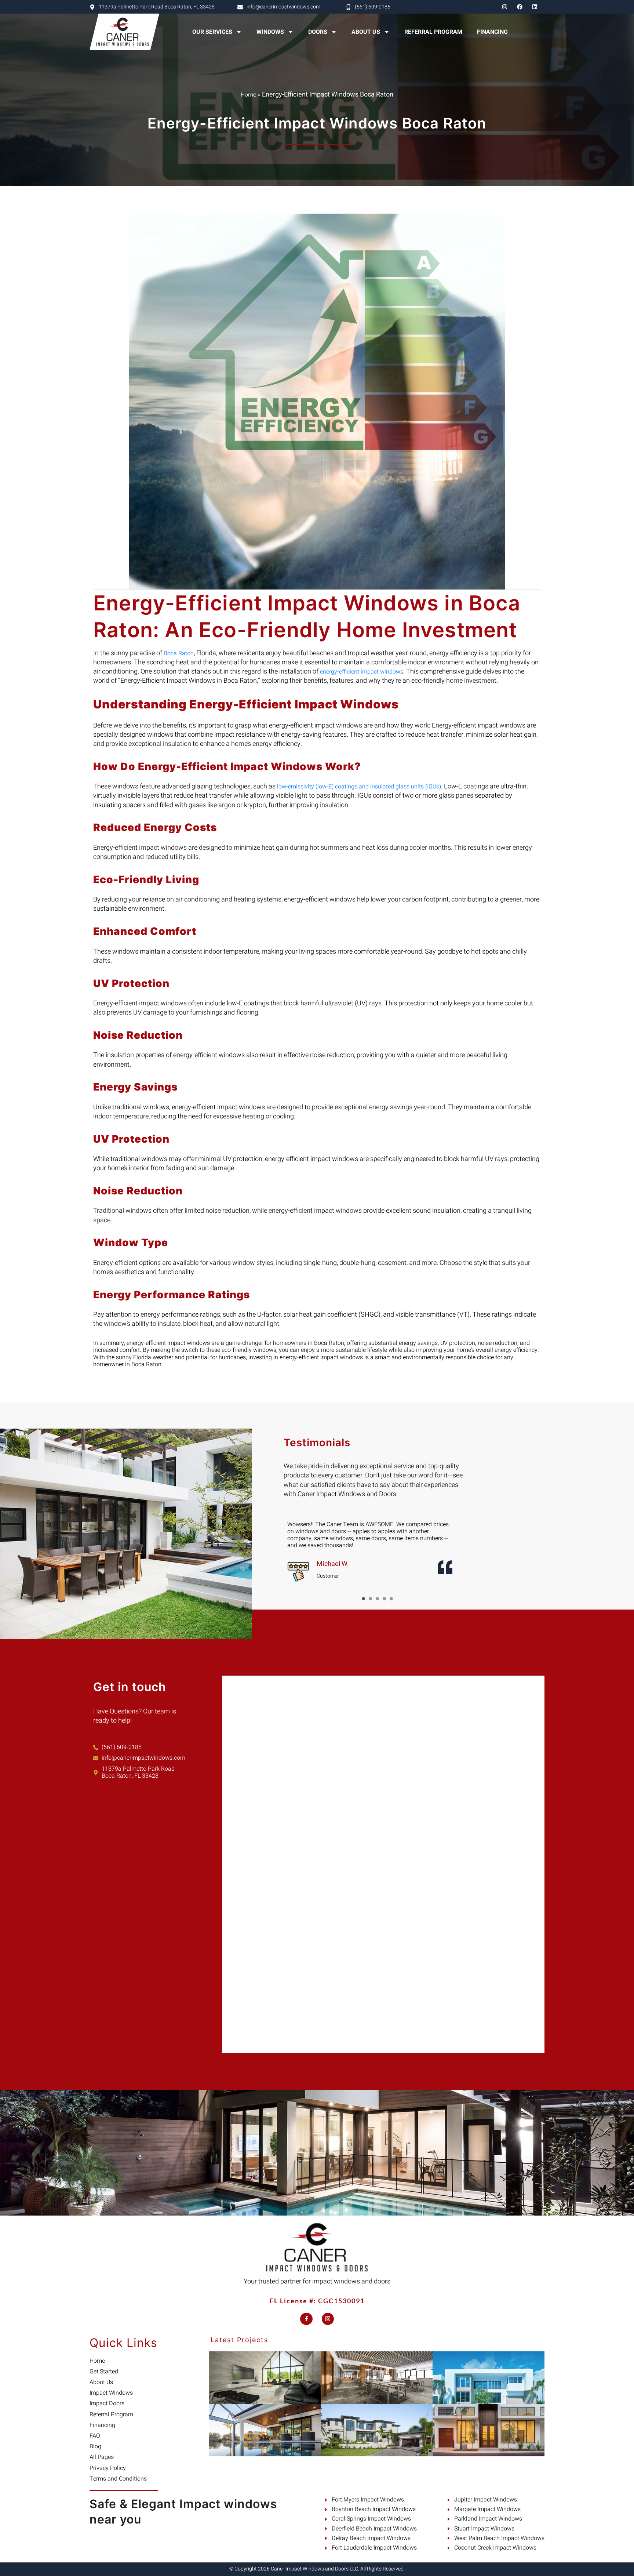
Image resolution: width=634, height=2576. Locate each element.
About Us (366, 32)
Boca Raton (178, 653)
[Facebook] (520, 7)
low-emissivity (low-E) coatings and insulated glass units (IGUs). (360, 787)
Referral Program (433, 32)
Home (248, 95)
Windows (270, 32)
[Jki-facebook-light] (306, 2319)
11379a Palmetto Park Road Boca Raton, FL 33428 (157, 7)
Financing (492, 32)
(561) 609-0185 (373, 7)
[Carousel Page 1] (363, 1599)
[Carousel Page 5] (391, 1599)
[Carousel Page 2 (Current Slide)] (370, 1599)
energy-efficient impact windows (361, 672)
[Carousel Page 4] (384, 1599)
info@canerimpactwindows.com (283, 7)
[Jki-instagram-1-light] (328, 2319)
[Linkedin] (535, 7)
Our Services (212, 32)
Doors (318, 32)
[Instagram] (504, 7)
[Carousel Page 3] (377, 1599)
